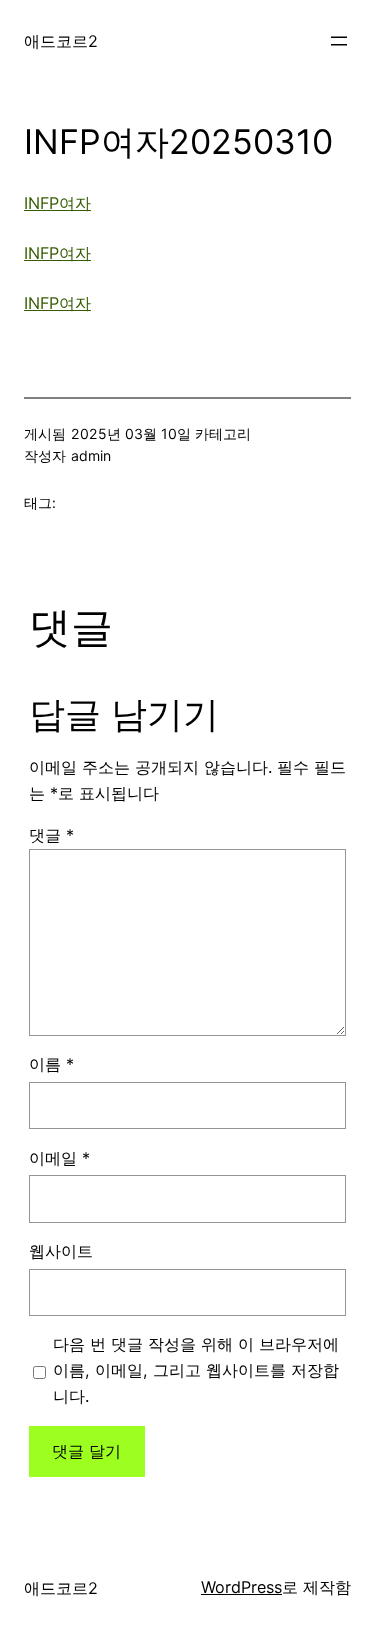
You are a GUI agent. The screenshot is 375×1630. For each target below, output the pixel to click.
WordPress (241, 1587)
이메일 (59, 1158)
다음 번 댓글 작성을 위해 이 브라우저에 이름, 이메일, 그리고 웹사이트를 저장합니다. (196, 1370)
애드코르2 (61, 41)
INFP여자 (57, 203)
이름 (51, 1064)
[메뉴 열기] (339, 41)
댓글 (51, 835)
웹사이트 (61, 1251)
